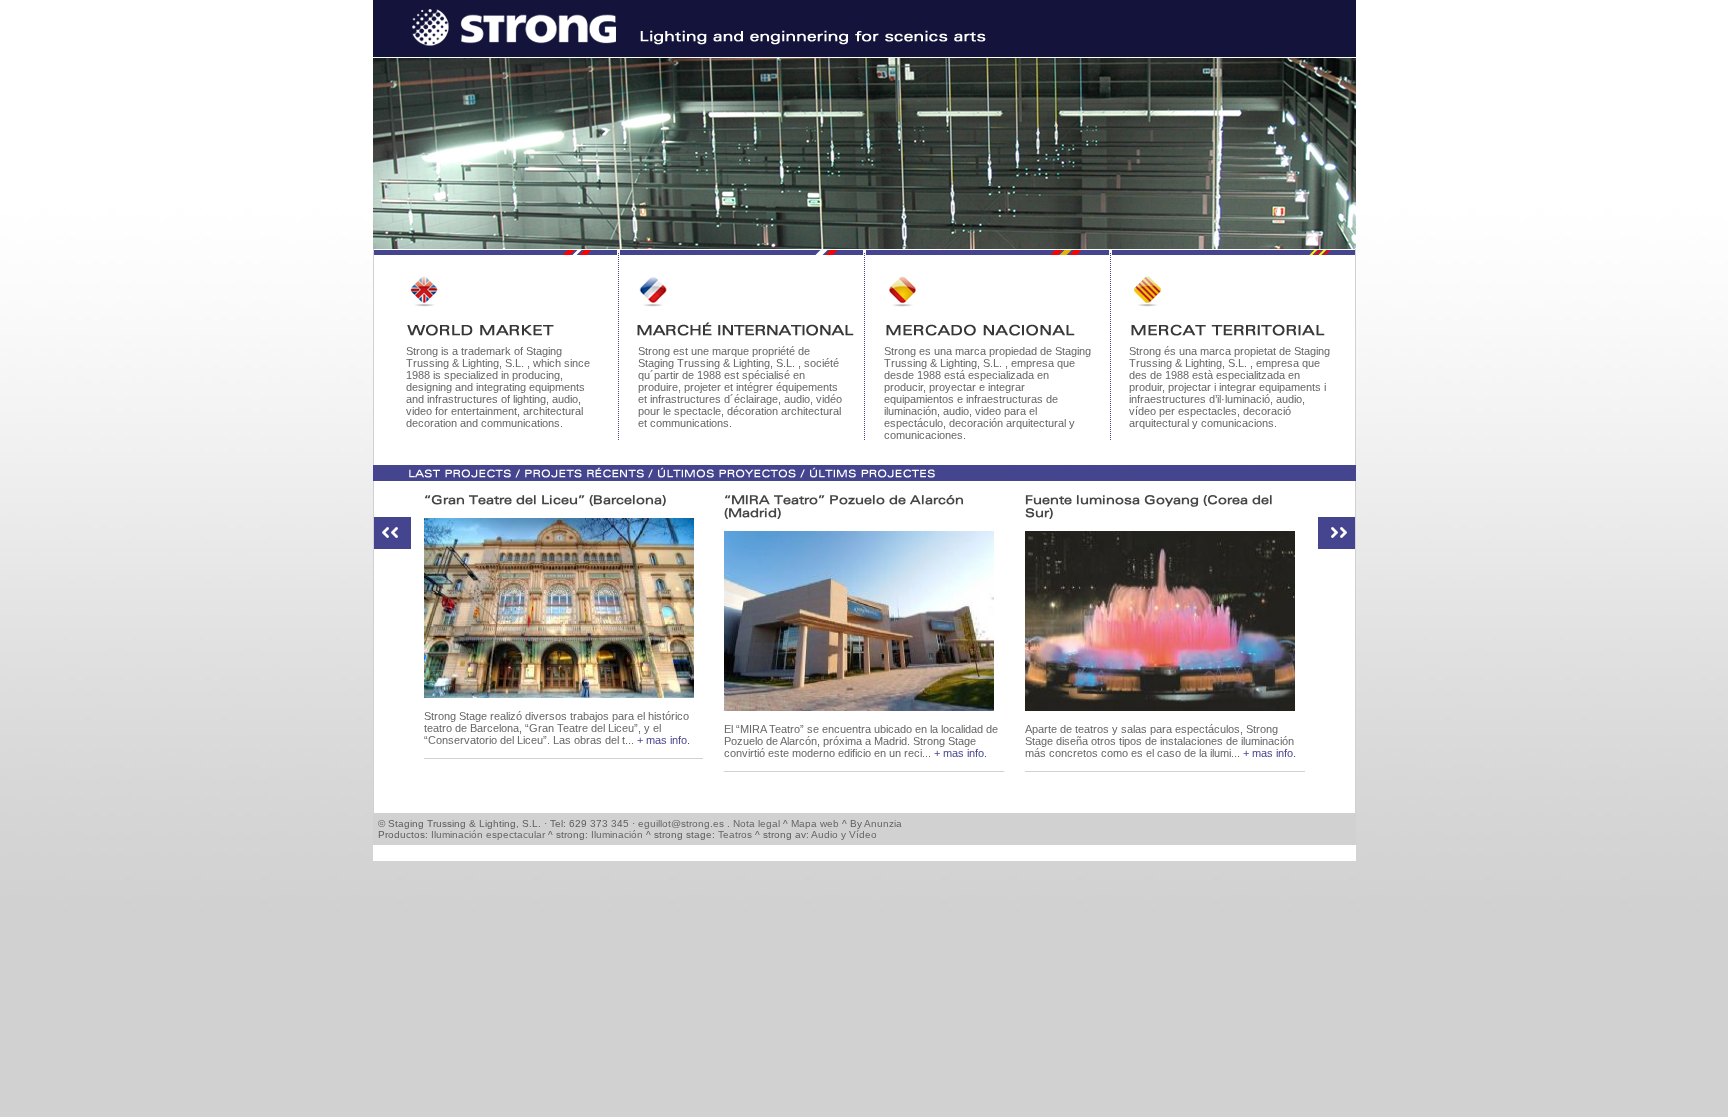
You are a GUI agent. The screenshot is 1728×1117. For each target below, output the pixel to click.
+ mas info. (663, 740)
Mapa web (815, 823)
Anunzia (883, 823)
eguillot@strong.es (681, 823)
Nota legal (756, 823)
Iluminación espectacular (488, 834)
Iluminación (617, 834)
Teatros (735, 834)
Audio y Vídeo (844, 834)
